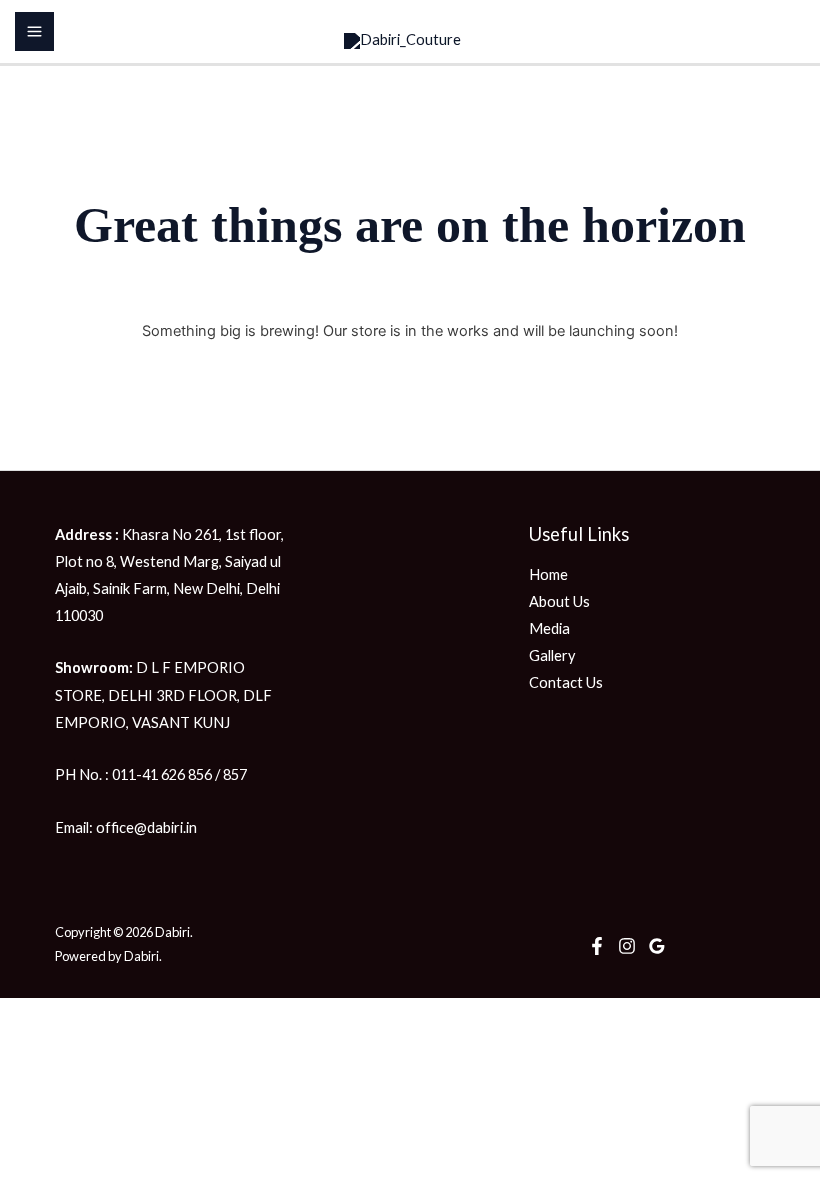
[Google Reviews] (657, 946)
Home (548, 574)
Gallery (552, 655)
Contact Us (566, 682)
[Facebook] (597, 946)
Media (549, 628)
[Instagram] (627, 946)
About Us (559, 601)
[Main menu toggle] (34, 31)
